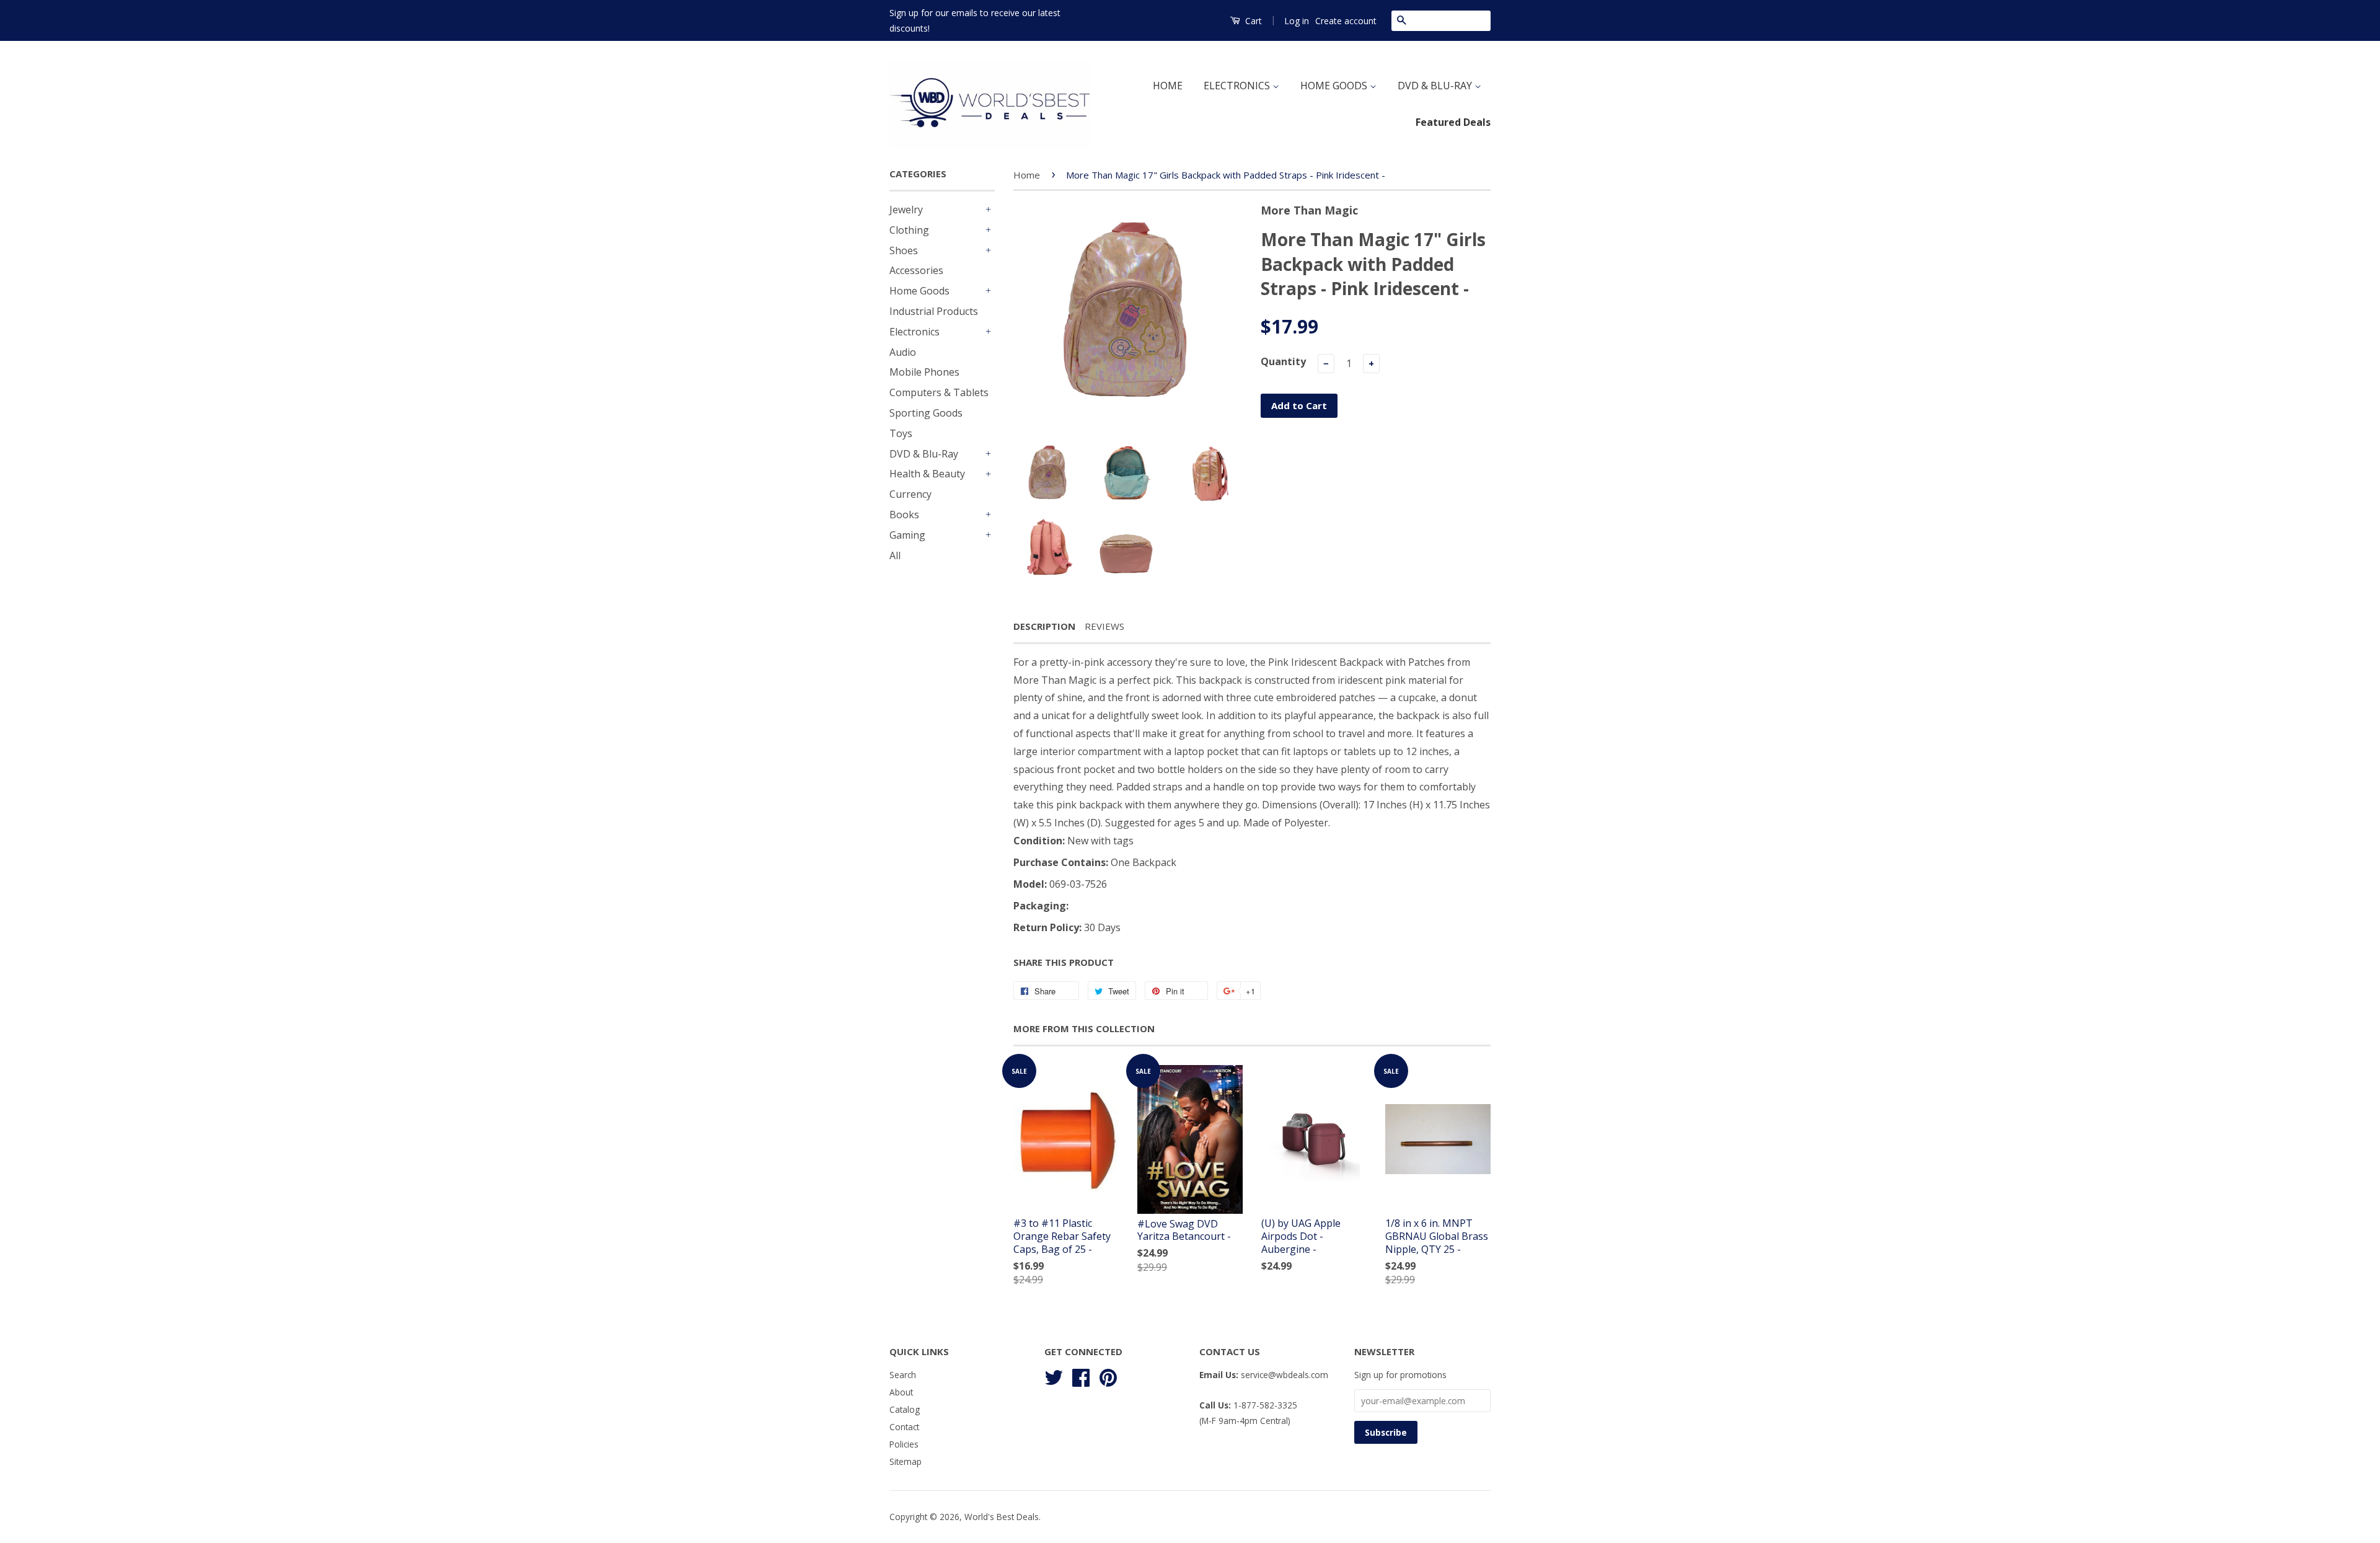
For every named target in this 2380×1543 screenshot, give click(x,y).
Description (1044, 626)
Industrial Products (934, 311)
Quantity (1283, 361)
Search (903, 1375)
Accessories (916, 270)
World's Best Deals (1002, 1517)
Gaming (907, 535)
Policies (904, 1444)
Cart (1252, 21)
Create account (1346, 21)
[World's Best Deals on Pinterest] (1108, 1376)
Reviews (1104, 626)
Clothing (909, 230)
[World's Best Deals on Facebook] (1081, 1376)
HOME (1168, 86)
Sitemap (906, 1461)
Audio (903, 352)
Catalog (905, 1409)
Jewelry (906, 210)
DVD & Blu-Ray (924, 454)
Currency (910, 494)
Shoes (904, 250)
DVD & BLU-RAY (1436, 86)
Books (904, 515)
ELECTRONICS (1238, 86)
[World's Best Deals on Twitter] (1054, 1376)
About (901, 1392)
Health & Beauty (927, 474)
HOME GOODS (1335, 86)
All (895, 555)
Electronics (915, 332)
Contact (904, 1427)
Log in (1297, 21)
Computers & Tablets (939, 392)
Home (1027, 175)
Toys (901, 433)
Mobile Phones (924, 372)
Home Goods (919, 291)
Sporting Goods (926, 413)
